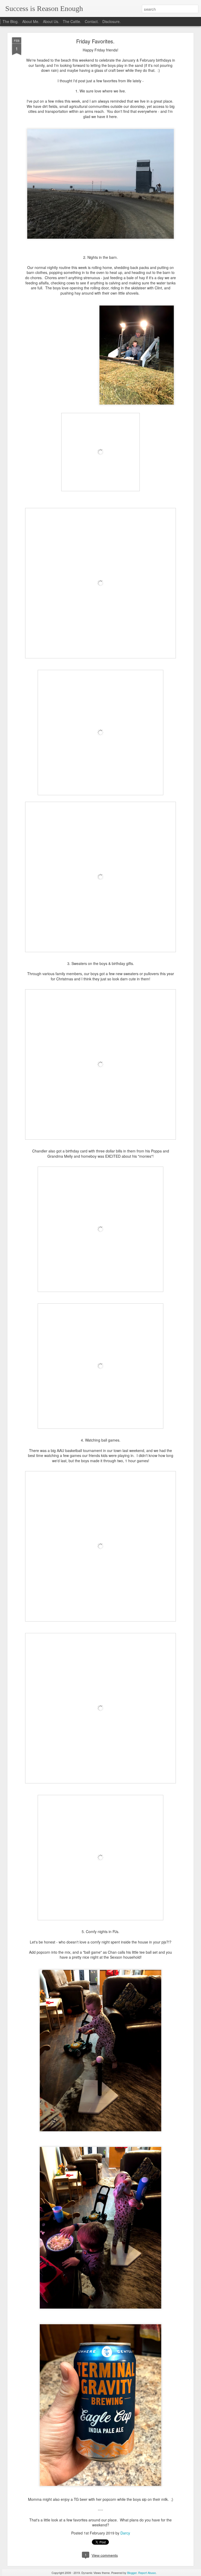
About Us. (51, 21)
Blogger (132, 2573)
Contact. (92, 21)
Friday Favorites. (95, 41)
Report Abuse (147, 2573)
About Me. (31, 21)
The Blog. (11, 21)
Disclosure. (111, 21)
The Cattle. (72, 21)
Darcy (125, 2533)
